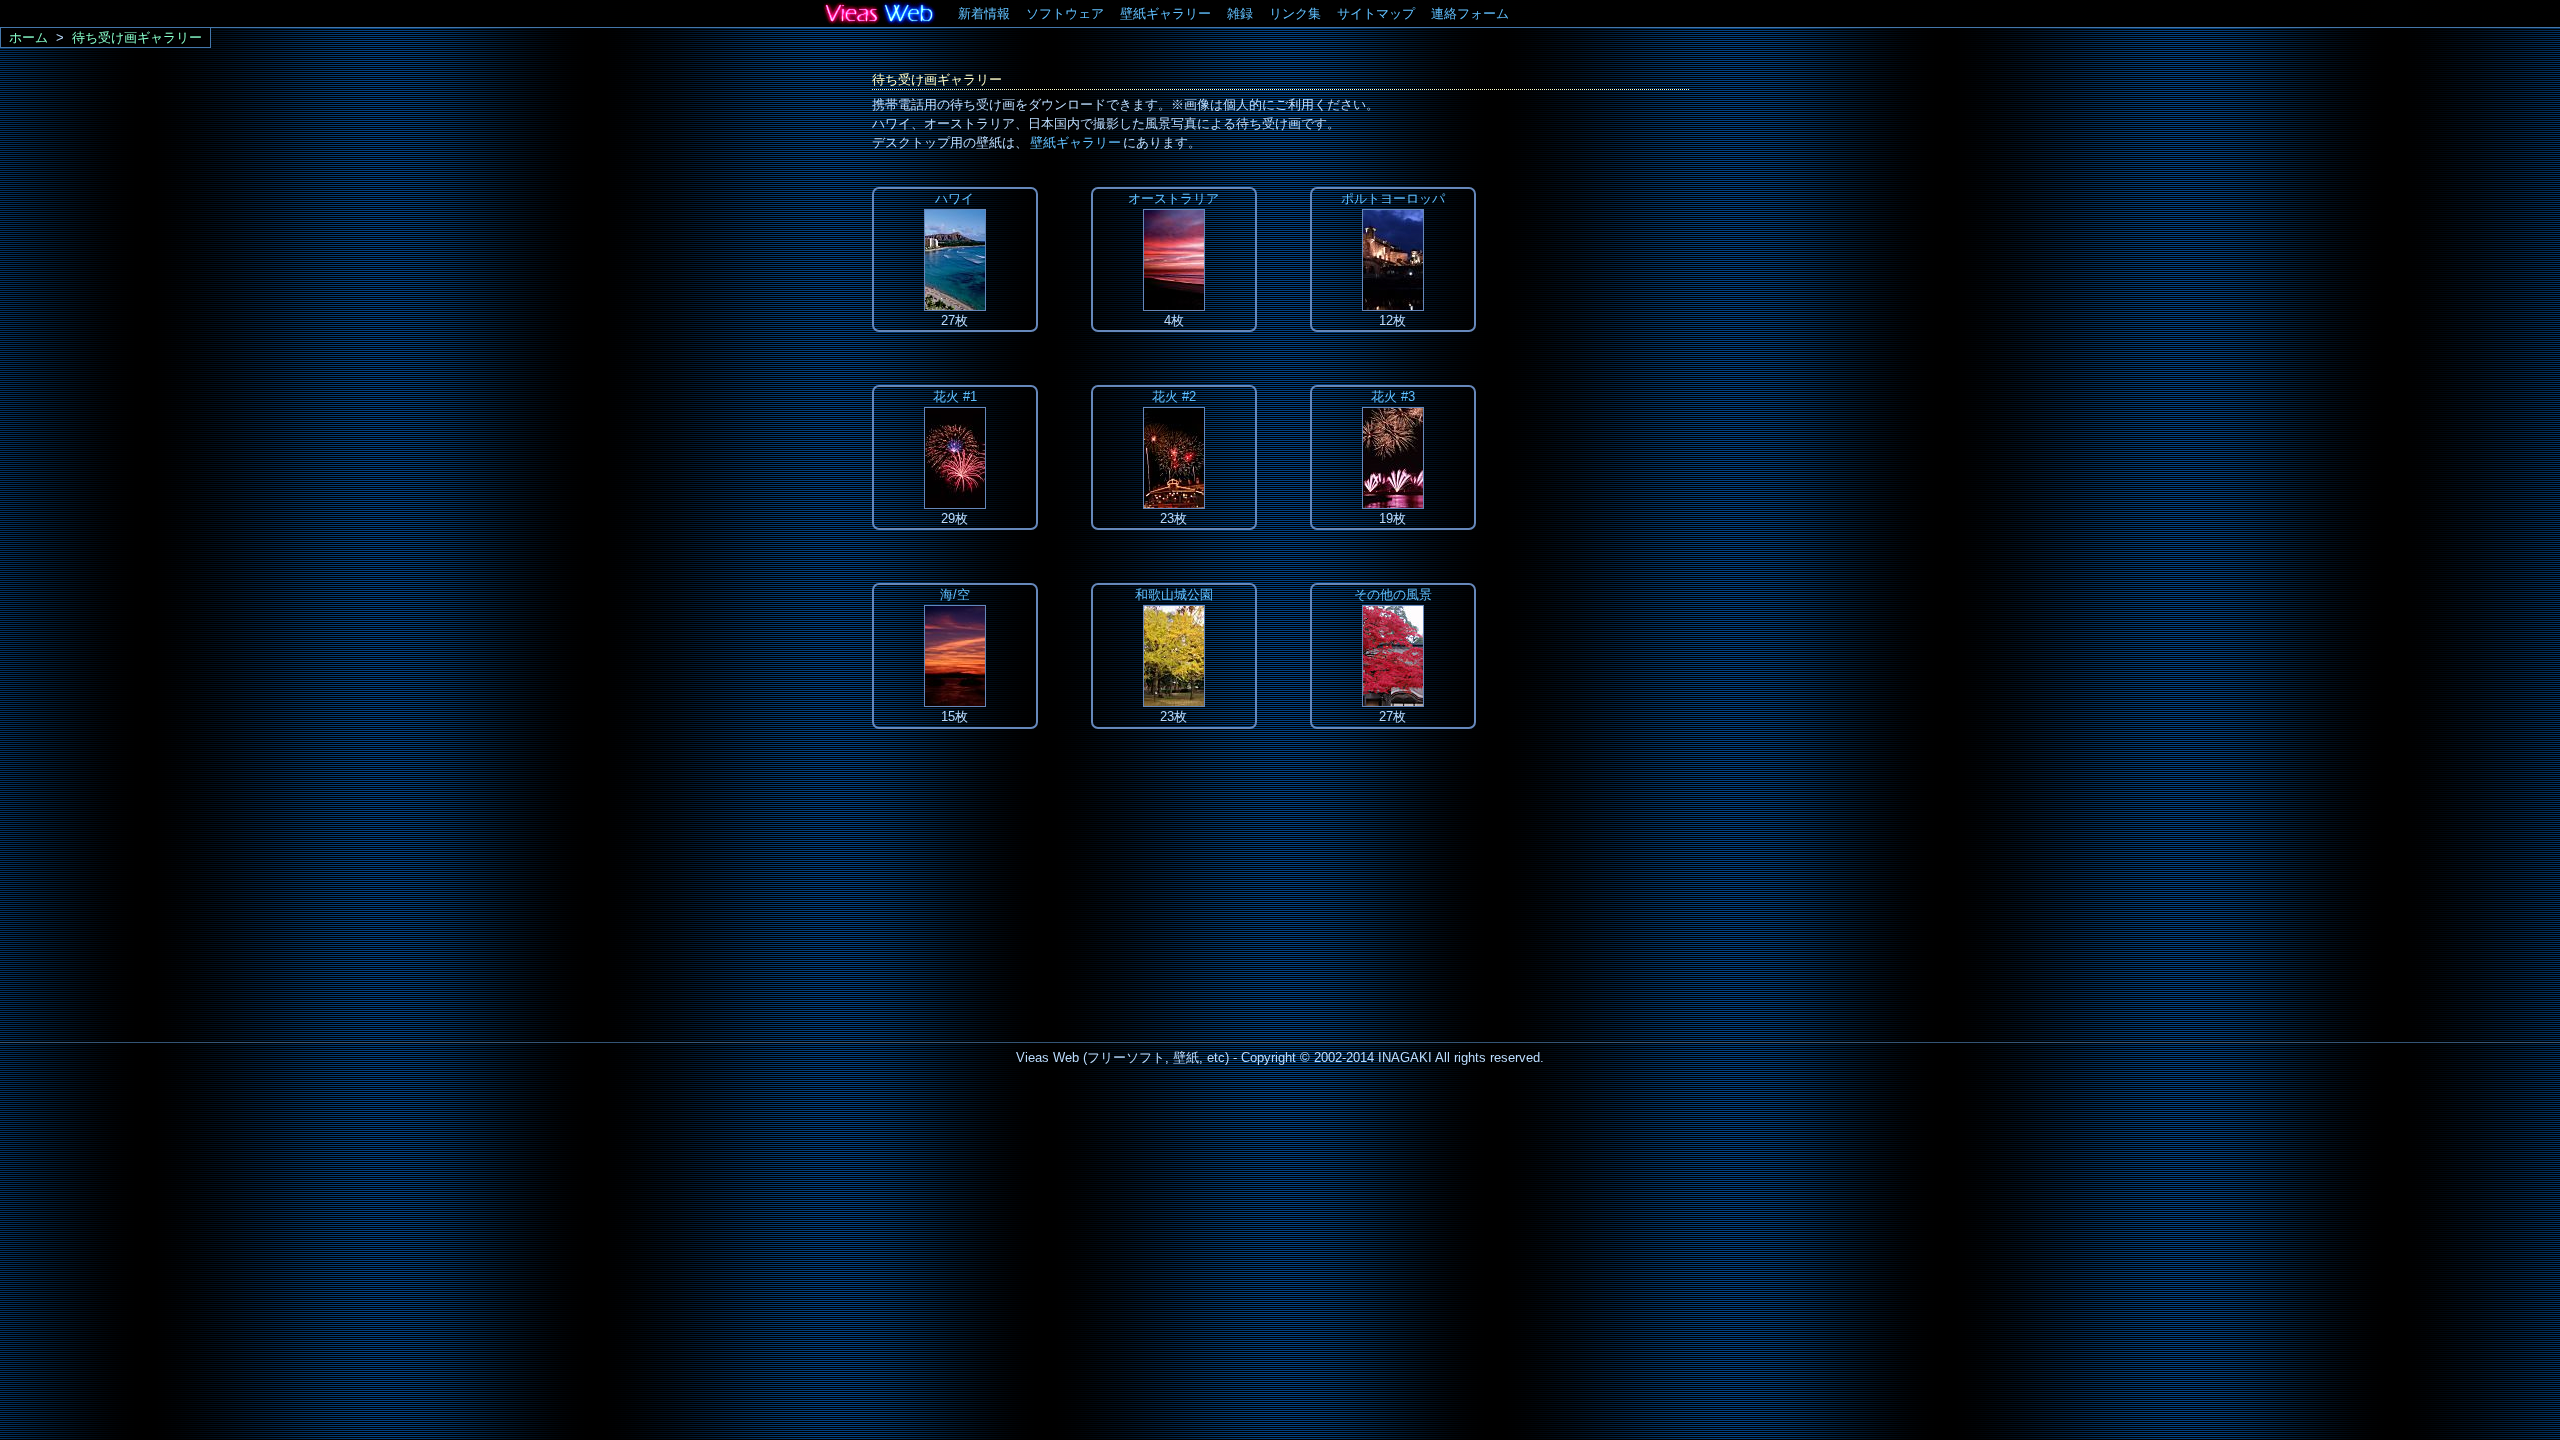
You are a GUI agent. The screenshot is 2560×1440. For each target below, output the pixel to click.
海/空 (955, 594)
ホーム (28, 37)
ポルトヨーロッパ (1393, 198)
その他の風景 (1393, 594)
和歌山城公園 (1174, 594)
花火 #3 (1393, 396)
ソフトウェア (1065, 13)
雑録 (1240, 13)
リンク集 (1295, 13)
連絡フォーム (1470, 13)
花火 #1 (955, 396)
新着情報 (984, 13)
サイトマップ (1376, 13)
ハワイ (954, 198)
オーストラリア (1173, 198)
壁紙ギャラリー (1165, 13)
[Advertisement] (1609, 487)
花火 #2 (1174, 396)
